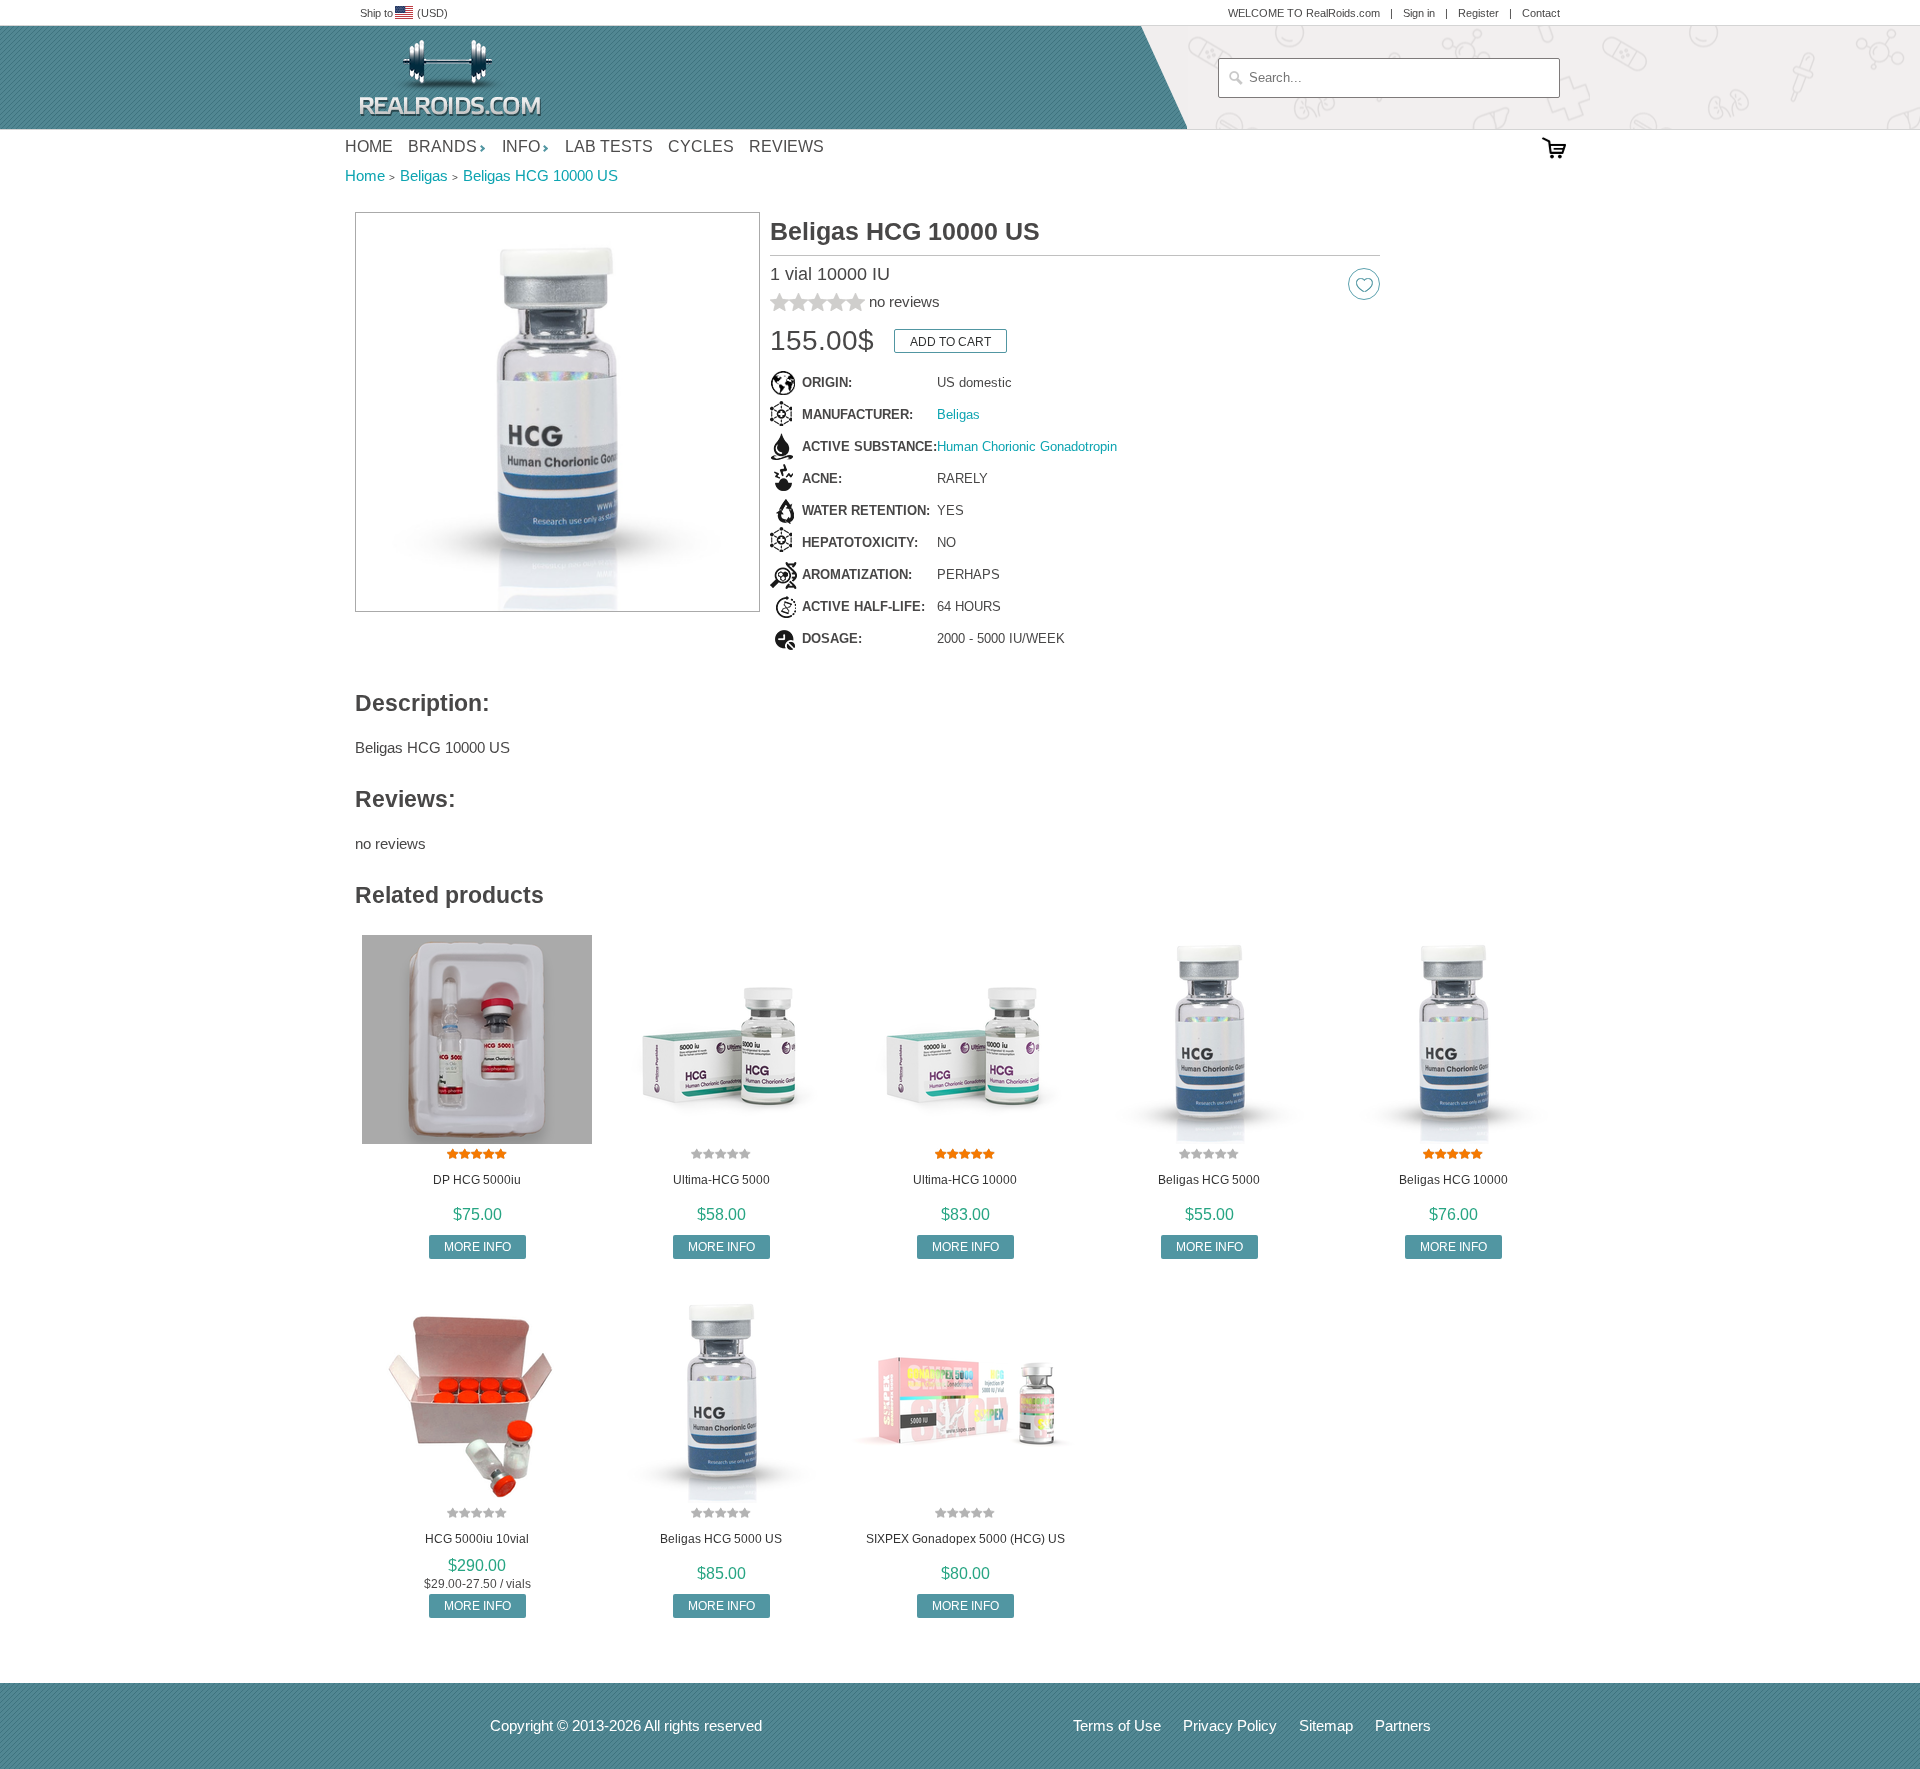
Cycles (701, 146)
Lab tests (609, 146)
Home (369, 146)
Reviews (786, 146)
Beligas (958, 414)
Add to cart (950, 342)
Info (521, 146)
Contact (1541, 13)
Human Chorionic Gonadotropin (1027, 446)
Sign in (1419, 13)
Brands (442, 146)
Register (1478, 13)
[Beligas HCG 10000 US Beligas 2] (557, 412)
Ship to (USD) (404, 13)
